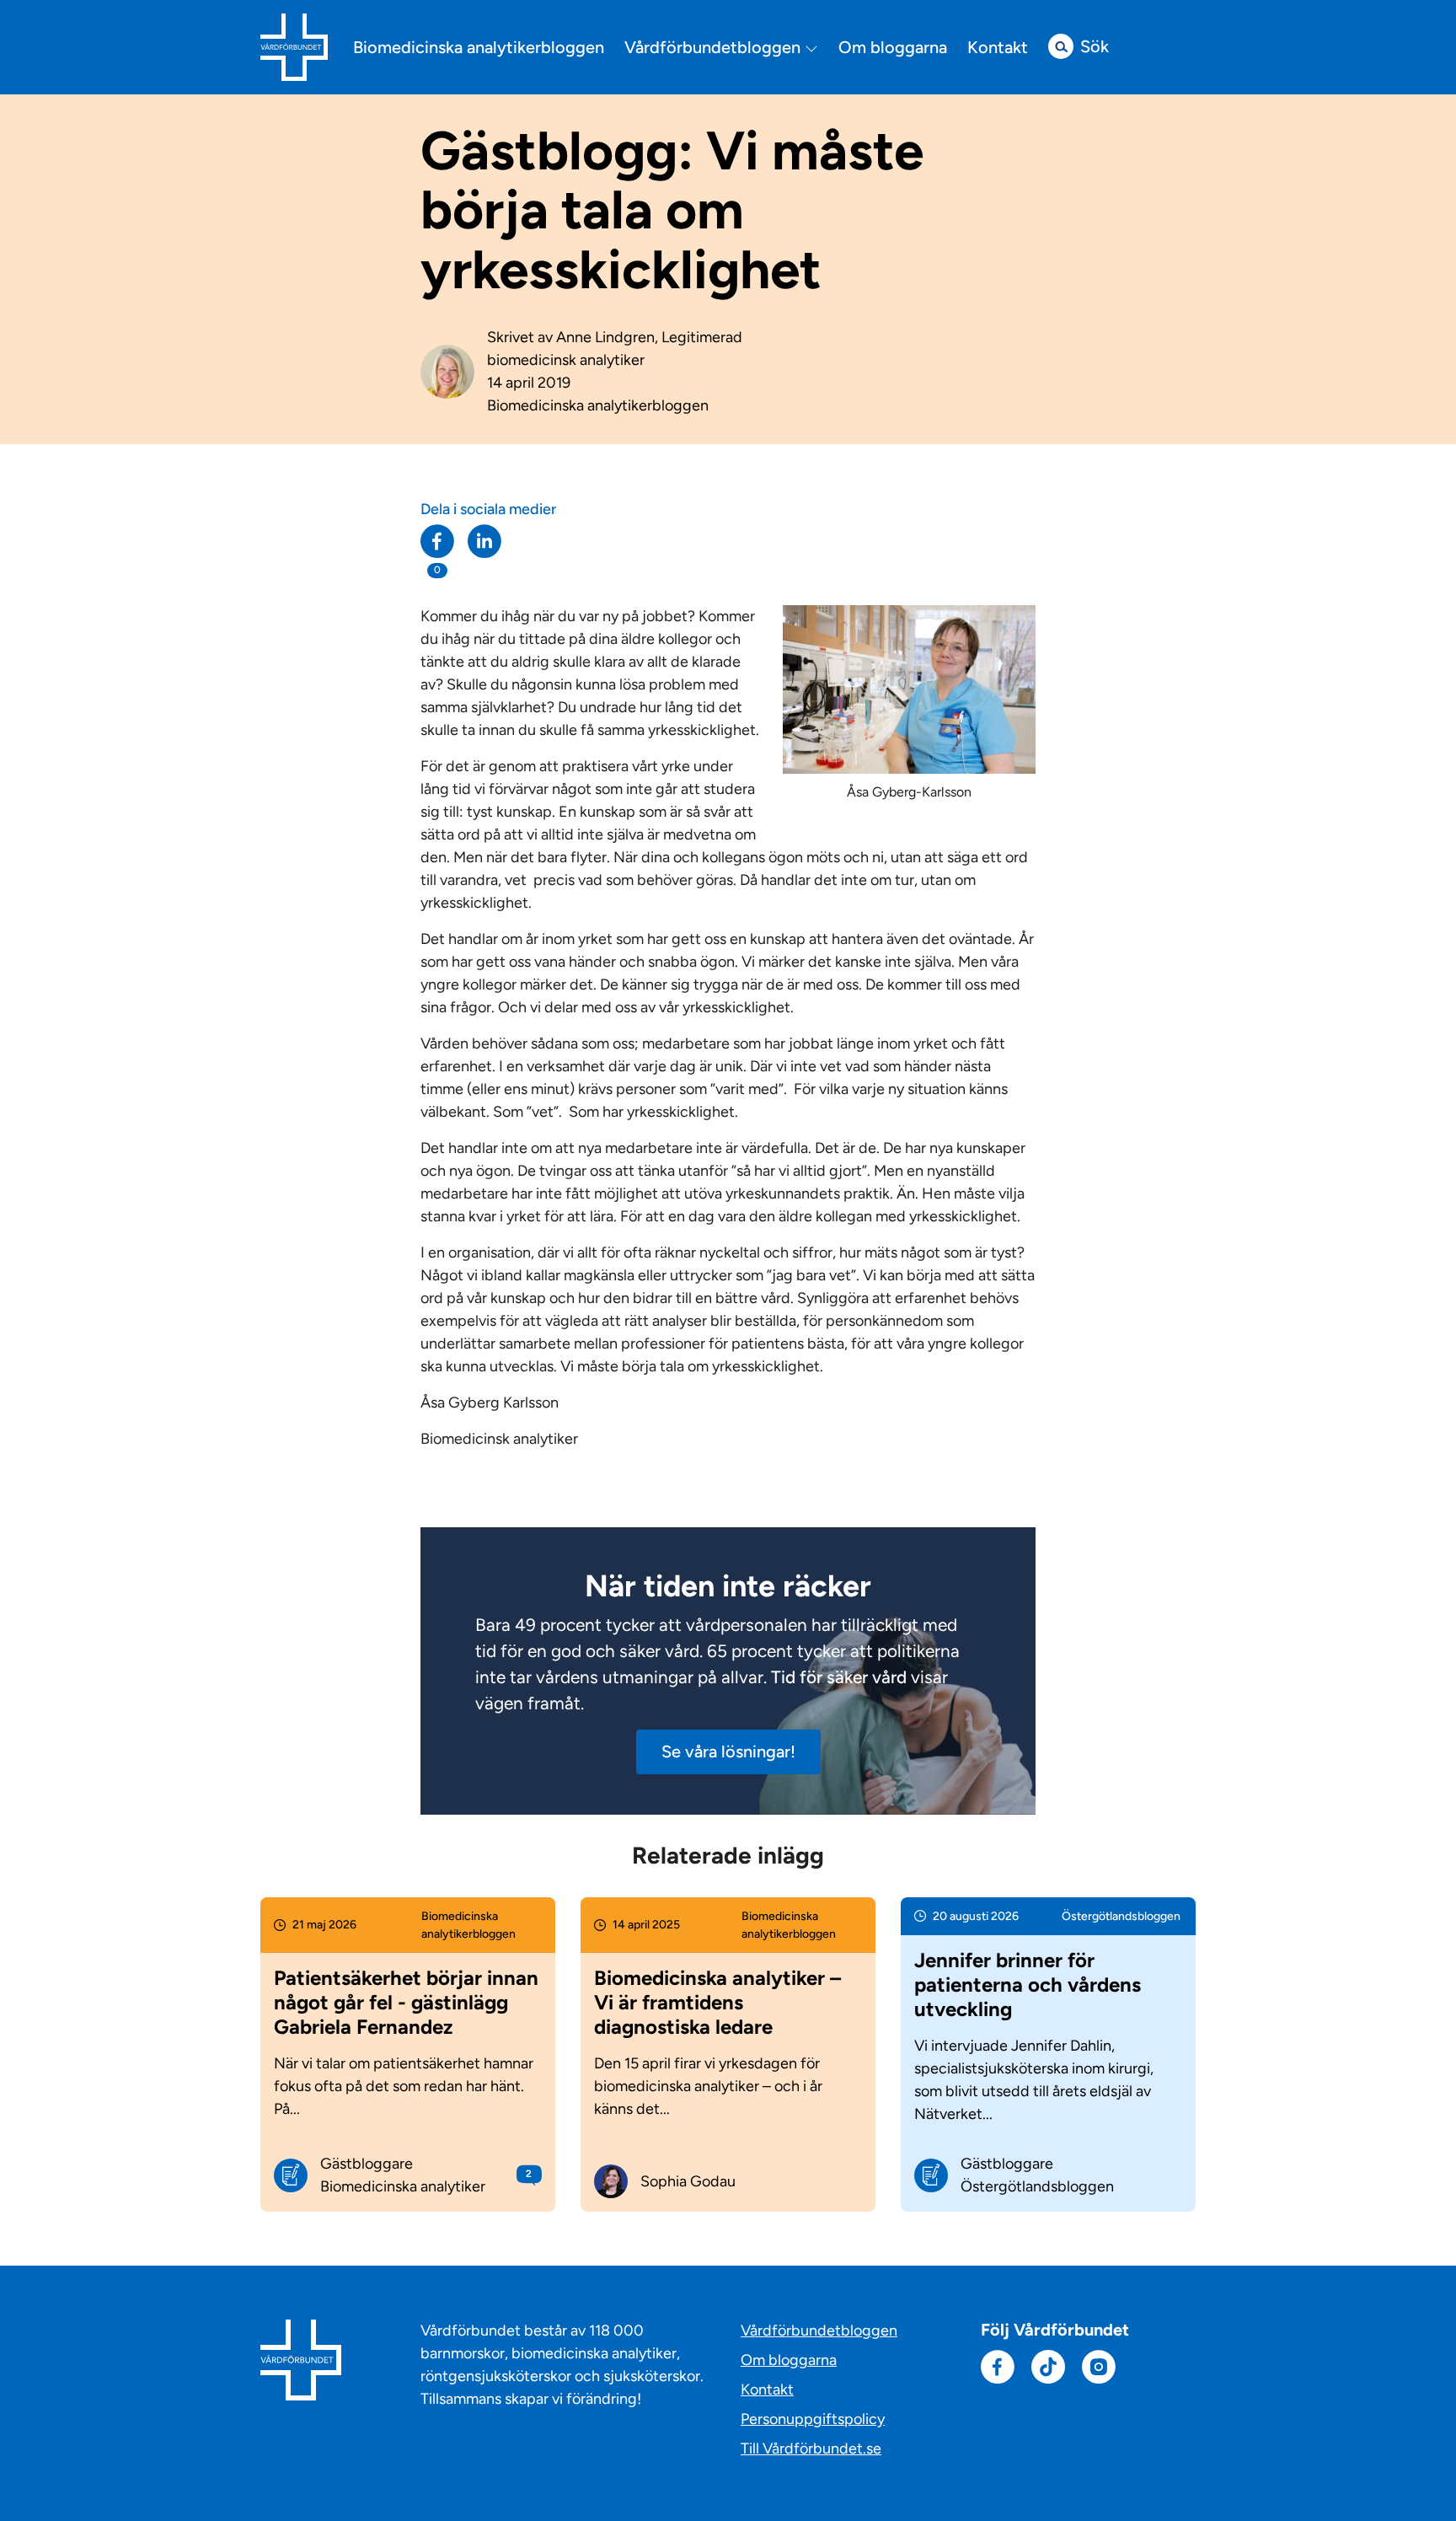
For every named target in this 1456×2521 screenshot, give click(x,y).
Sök (1095, 46)
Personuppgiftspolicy (813, 2419)
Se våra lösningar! (728, 1751)
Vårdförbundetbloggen (715, 48)
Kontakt (998, 47)
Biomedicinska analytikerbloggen (479, 47)
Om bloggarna (893, 47)
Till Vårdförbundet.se (811, 2449)
